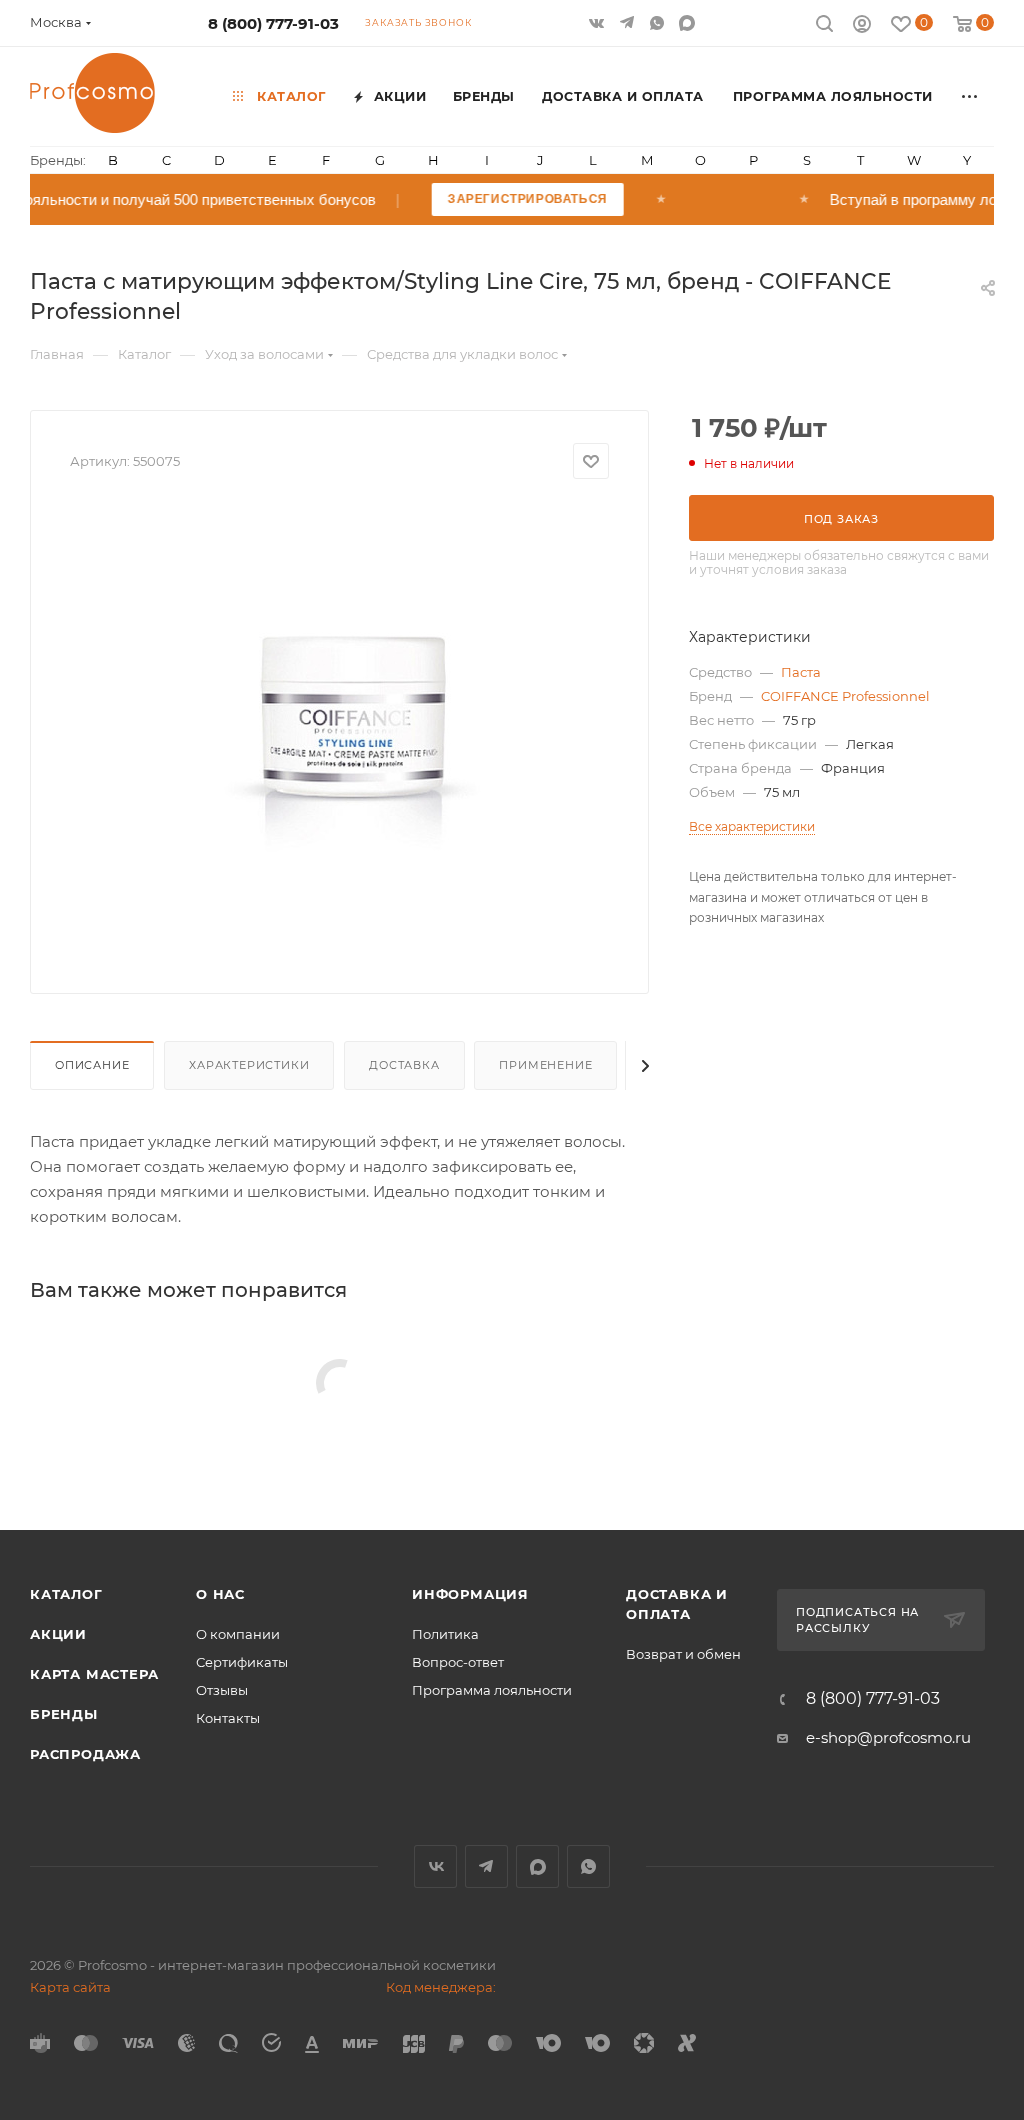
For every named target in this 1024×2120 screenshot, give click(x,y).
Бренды (64, 1714)
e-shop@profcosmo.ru (888, 1737)
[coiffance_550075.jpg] (340, 729)
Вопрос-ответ (458, 1662)
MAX (689, 22)
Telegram (486, 1866)
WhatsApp (659, 22)
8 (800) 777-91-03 (273, 23)
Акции (58, 1634)
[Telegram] (629, 22)
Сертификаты (242, 1662)
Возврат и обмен (683, 1654)
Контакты (228, 1718)
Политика (445, 1634)
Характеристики (249, 1065)
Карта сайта (70, 1987)
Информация (470, 1594)
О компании (238, 1634)
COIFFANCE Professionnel (845, 696)
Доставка (404, 1065)
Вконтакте (435, 1866)
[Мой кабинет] (862, 26)
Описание (92, 1065)
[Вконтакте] (599, 22)
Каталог (66, 1594)
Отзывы (222, 1690)
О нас (220, 1594)
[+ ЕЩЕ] (971, 96)
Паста (801, 672)
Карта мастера (94, 1674)
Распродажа (85, 1754)
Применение (545, 1065)
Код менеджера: (441, 1987)
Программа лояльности (492, 1690)
